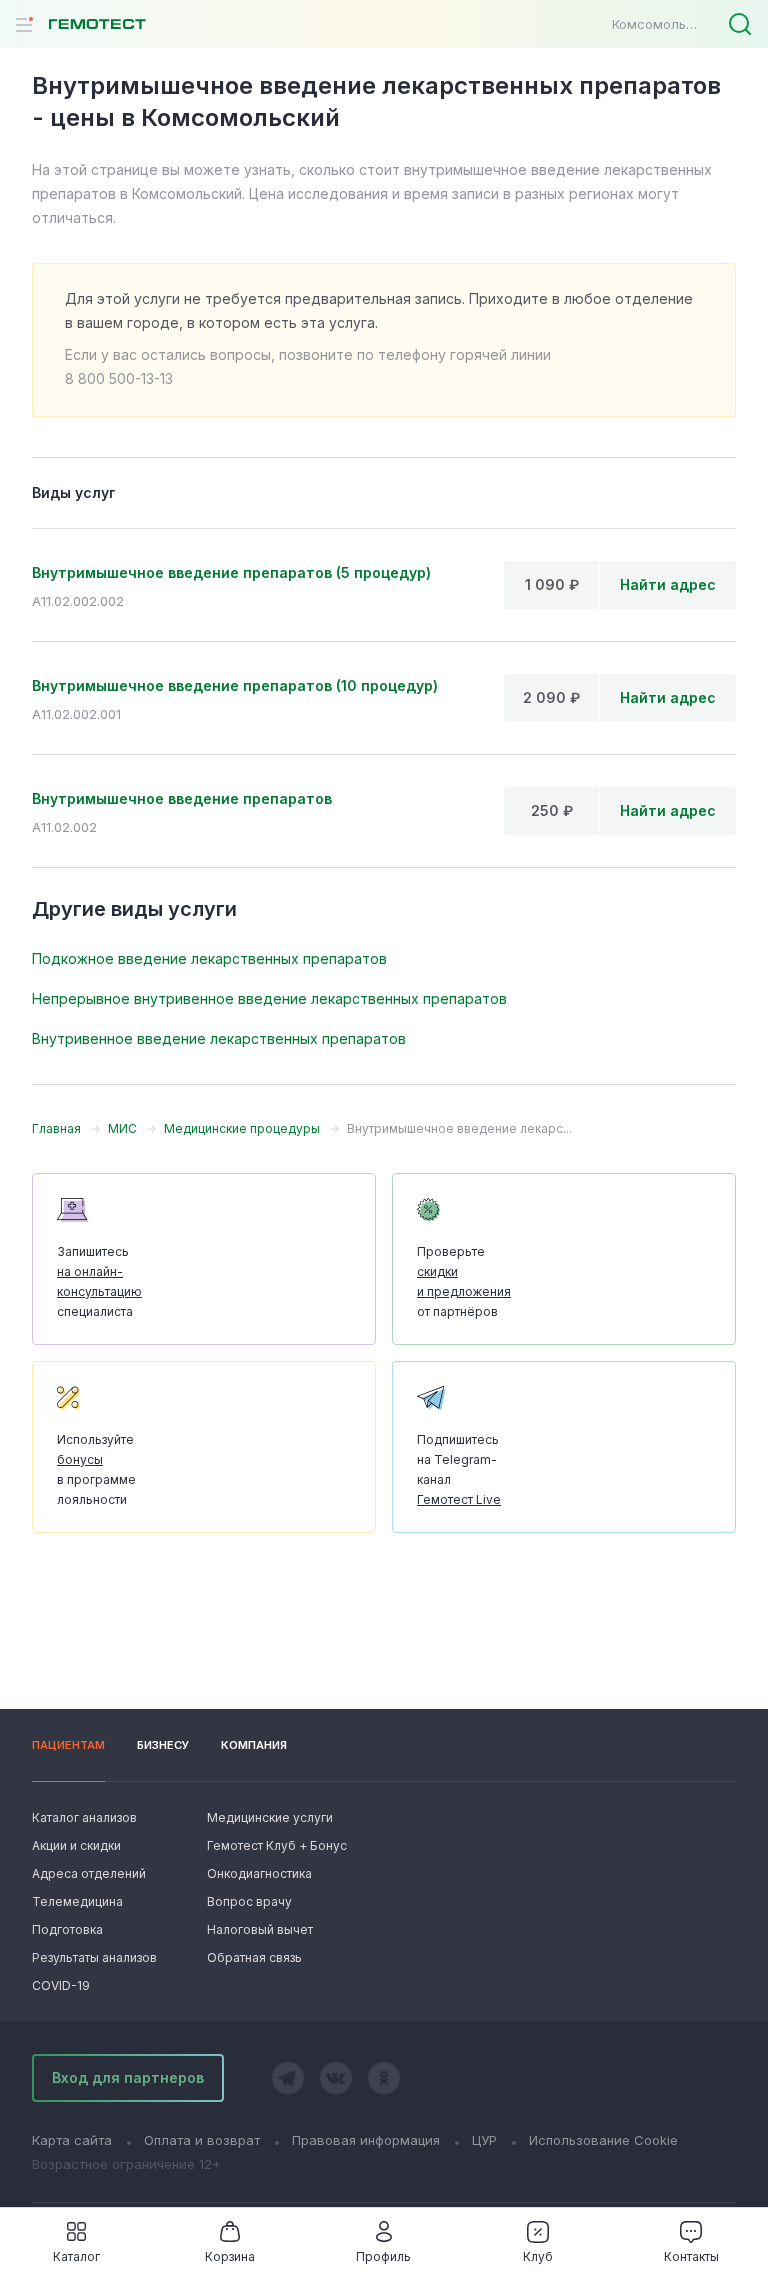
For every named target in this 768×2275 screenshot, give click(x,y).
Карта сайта (72, 2140)
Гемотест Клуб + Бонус (275, 1845)
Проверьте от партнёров (464, 1281)
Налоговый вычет (260, 1929)
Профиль (383, 2256)
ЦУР (484, 2140)
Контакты (691, 2256)
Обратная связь (254, 1957)
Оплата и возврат (202, 2140)
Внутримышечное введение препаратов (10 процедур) (235, 685)
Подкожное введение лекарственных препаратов (209, 958)
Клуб (538, 2256)
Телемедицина (77, 1901)
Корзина (230, 2256)
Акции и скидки (76, 1845)
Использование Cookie (603, 2140)
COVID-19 (61, 1985)
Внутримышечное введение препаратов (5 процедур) (231, 572)
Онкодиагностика (259, 1873)
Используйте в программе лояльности (96, 1469)
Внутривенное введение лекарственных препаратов (219, 1038)
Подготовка (67, 1929)
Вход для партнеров (128, 2077)
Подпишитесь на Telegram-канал (459, 1469)
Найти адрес (668, 584)
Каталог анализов (84, 1817)
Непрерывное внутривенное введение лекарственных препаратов (269, 998)
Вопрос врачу (249, 1901)
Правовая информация (366, 2140)
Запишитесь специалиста (99, 1281)
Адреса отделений (89, 1873)
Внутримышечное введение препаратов (182, 798)
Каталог (76, 2256)
